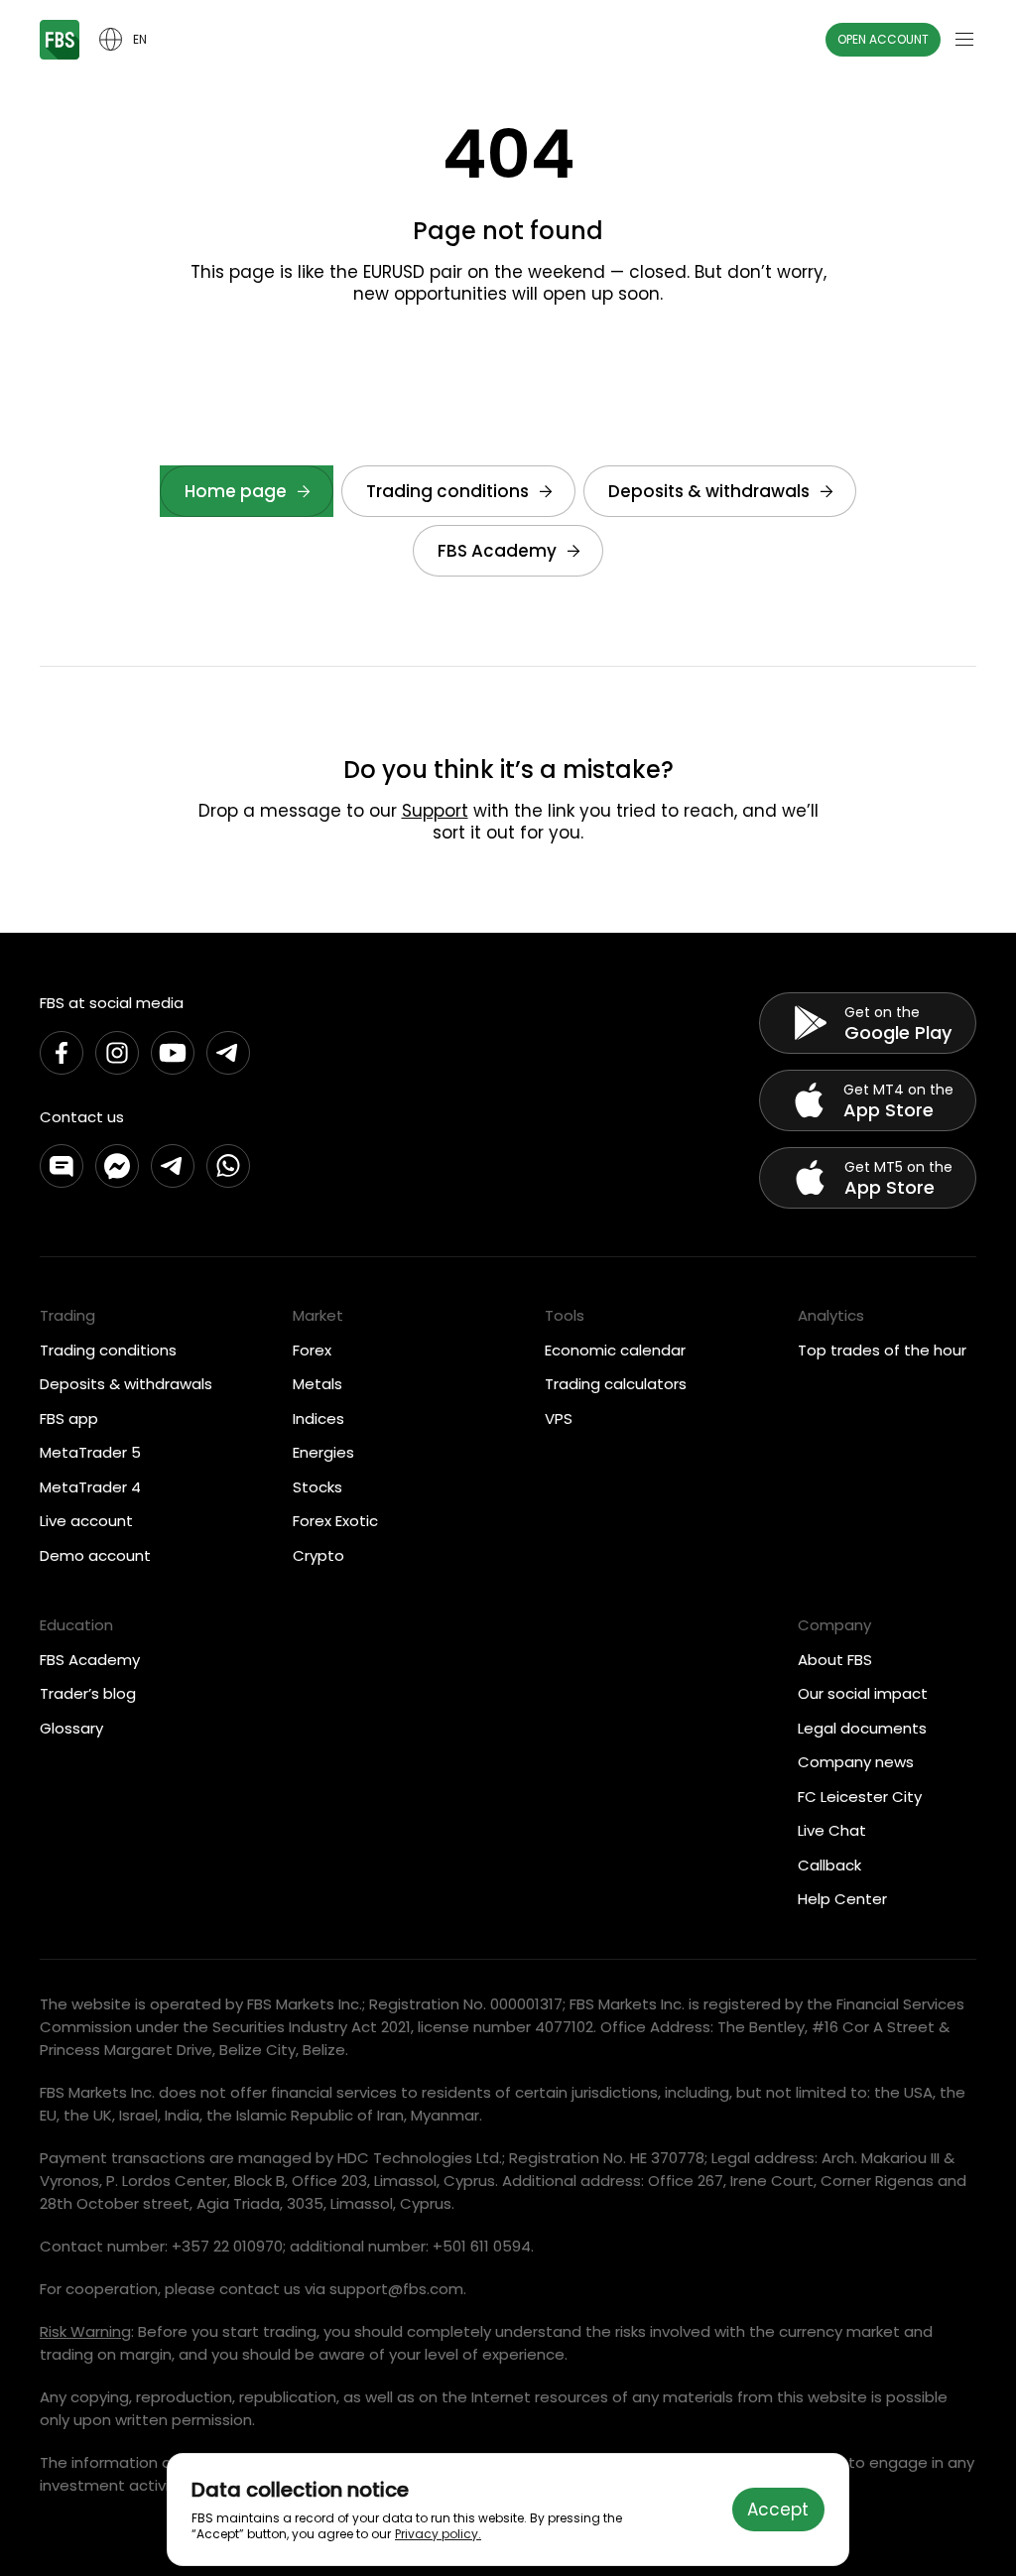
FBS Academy (497, 551)
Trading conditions (447, 491)
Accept (778, 2510)
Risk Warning (85, 2331)
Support (435, 811)
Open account (883, 39)
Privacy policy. (438, 2534)
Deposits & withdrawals (709, 491)
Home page (236, 491)
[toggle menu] (964, 40)
